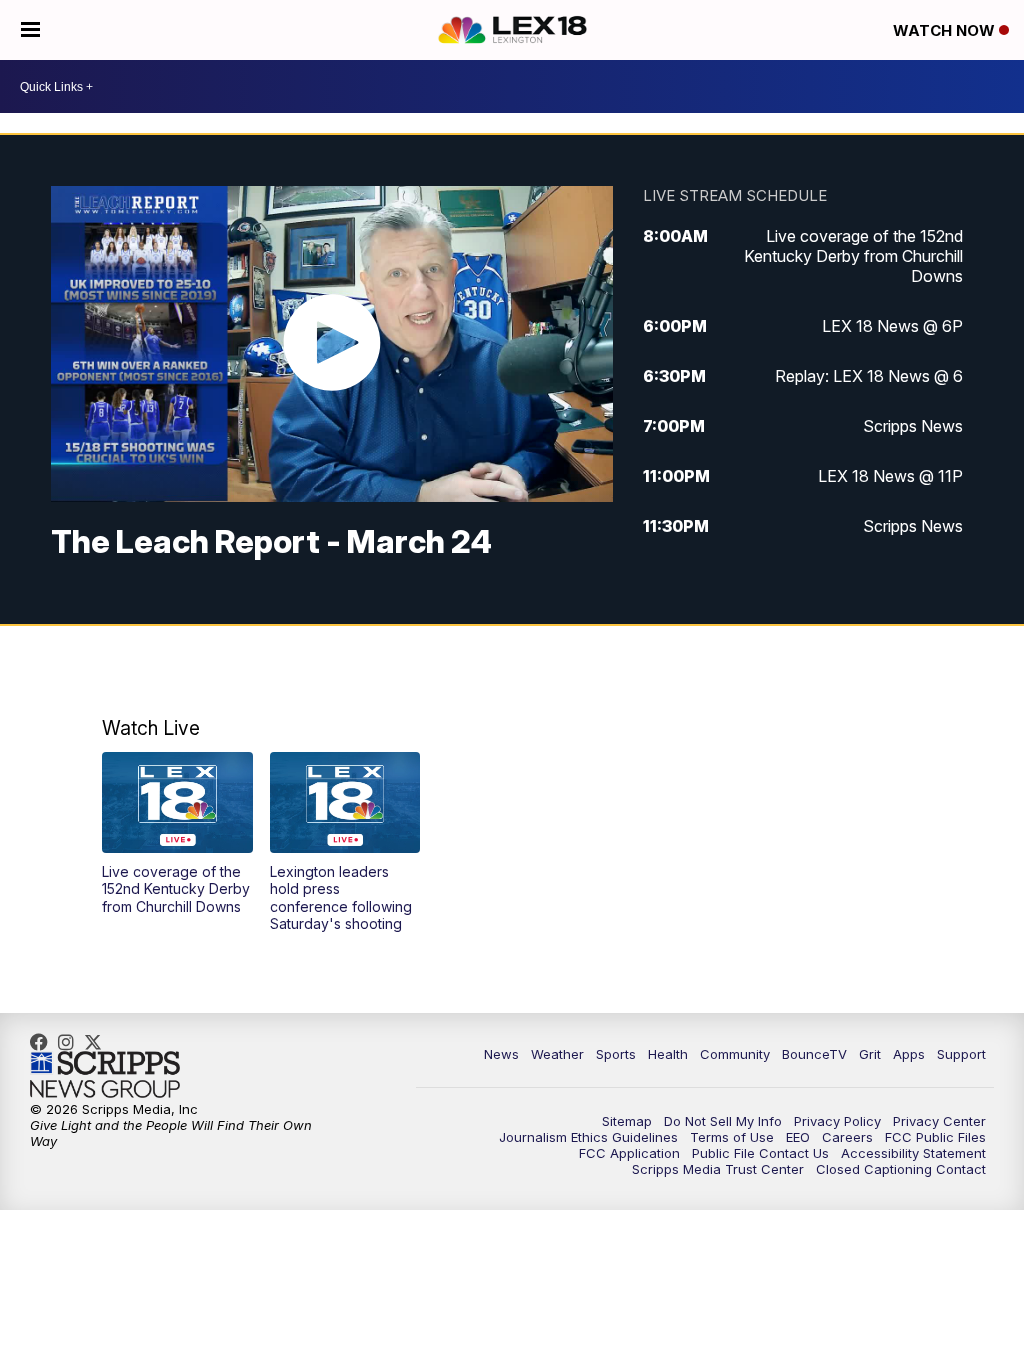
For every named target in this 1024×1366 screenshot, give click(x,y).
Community (735, 1054)
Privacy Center (939, 1121)
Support (961, 1054)
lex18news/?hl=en (71, 1042)
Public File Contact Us (760, 1153)
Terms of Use (732, 1137)
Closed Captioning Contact (901, 1169)
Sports (616, 1054)
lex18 (44, 1042)
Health (668, 1054)
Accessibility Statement (913, 1153)
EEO (798, 1137)
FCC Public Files (935, 1137)
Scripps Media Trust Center (718, 1169)
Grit (870, 1054)
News (501, 1054)
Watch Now (946, 30)
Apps (909, 1054)
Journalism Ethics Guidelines (588, 1137)
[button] (177, 833)
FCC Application (629, 1153)
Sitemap (627, 1121)
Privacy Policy (837, 1121)
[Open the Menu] (30, 30)
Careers (847, 1137)
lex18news (98, 1042)
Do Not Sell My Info (723, 1121)
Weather (557, 1054)
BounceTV (814, 1054)
